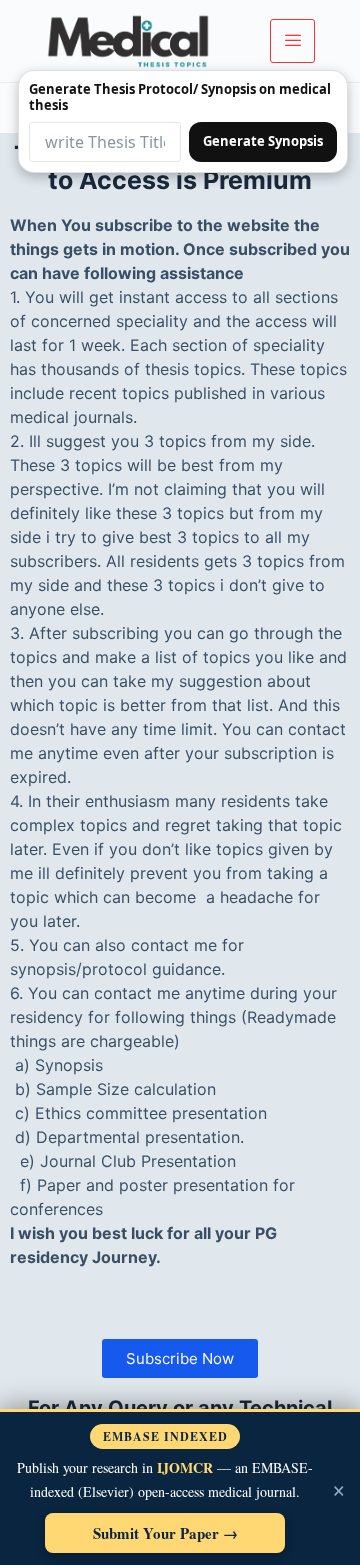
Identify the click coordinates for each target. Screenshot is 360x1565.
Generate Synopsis (263, 141)
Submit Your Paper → (165, 1533)
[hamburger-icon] (292, 41)
